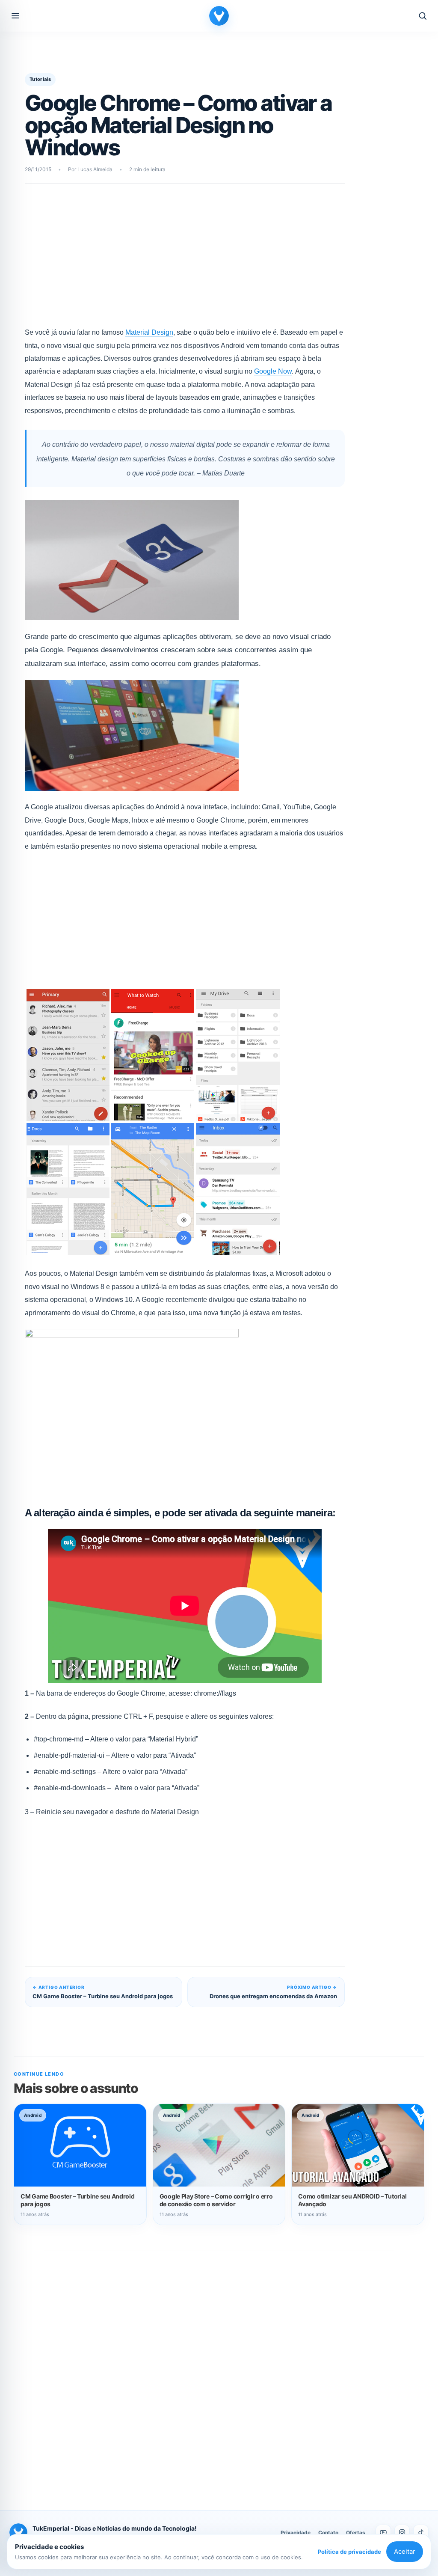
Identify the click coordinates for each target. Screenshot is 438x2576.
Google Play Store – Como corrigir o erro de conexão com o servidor (216, 2200)
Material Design (149, 332)
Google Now (273, 371)
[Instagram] (402, 2532)
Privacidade (296, 2533)
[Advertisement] (185, 261)
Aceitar (405, 2551)
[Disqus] (219, 2371)
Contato (328, 2533)
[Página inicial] (219, 16)
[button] (15, 16)
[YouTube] (383, 2532)
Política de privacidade (349, 2552)
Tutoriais (40, 79)
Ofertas (356, 2533)
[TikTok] (421, 2532)
